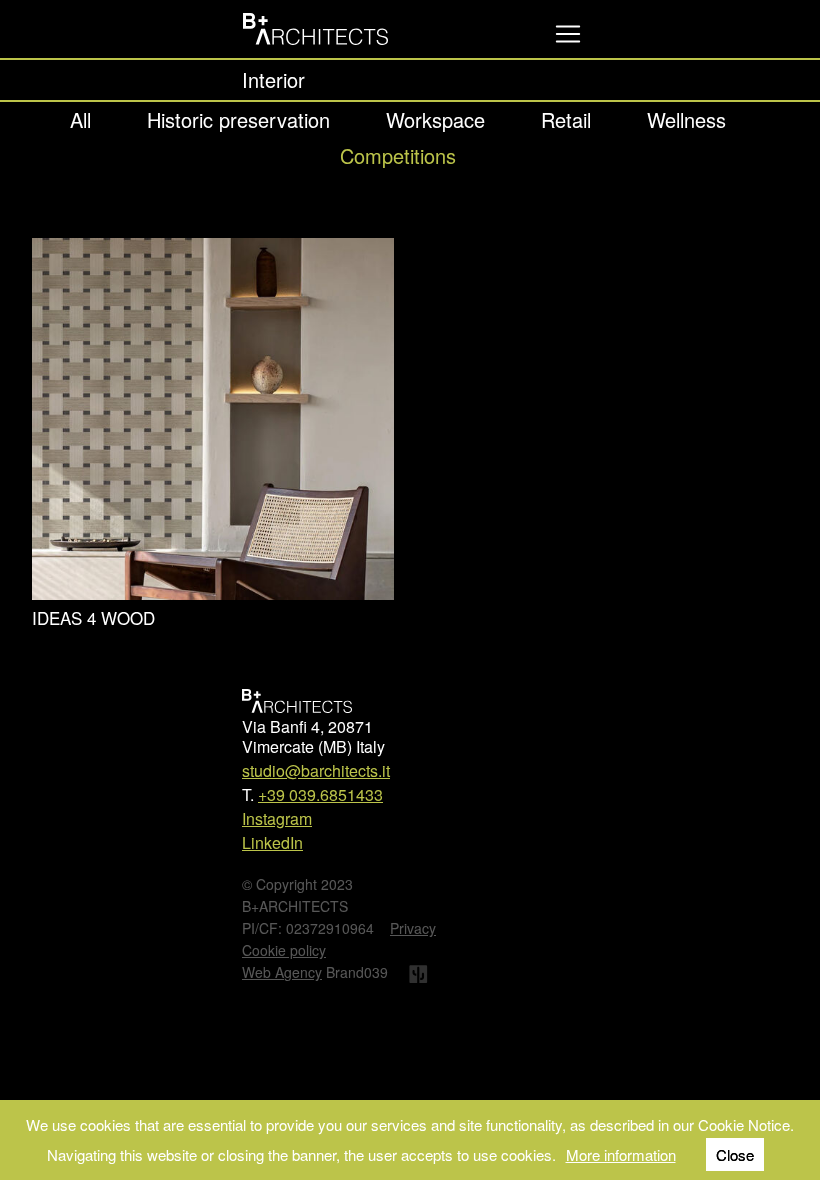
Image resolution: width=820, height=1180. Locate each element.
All (80, 119)
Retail (566, 119)
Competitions (398, 155)
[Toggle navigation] (568, 34)
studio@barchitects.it (316, 770)
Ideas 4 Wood (93, 617)
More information (621, 1154)
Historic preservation (238, 119)
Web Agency (282, 972)
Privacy (413, 928)
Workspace (435, 119)
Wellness (686, 119)
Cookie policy (284, 950)
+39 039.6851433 (320, 794)
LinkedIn (272, 842)
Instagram (277, 818)
